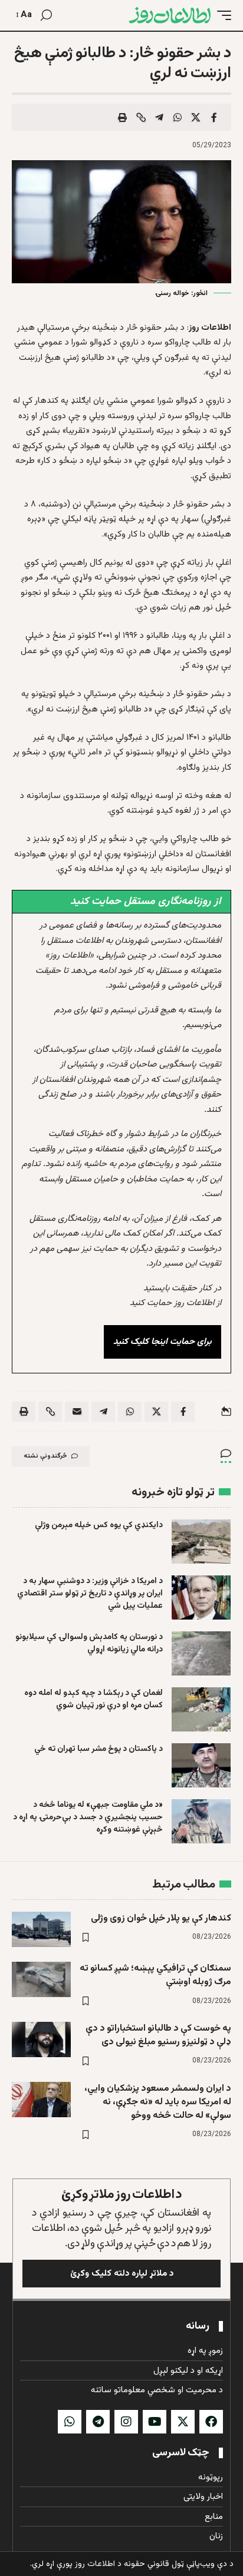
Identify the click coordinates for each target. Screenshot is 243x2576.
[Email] (77, 1412)
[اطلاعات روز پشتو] (170, 15)
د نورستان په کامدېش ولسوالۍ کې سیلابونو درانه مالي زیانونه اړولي (89, 1643)
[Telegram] (98, 2422)
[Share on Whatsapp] (178, 117)
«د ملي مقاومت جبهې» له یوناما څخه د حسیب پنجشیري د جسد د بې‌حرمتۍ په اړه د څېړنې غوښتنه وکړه (88, 1817)
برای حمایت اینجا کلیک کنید (162, 1342)
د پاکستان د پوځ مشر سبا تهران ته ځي (98, 1749)
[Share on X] (196, 117)
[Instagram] (126, 2422)
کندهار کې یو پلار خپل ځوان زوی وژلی (161, 1918)
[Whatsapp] (70, 2422)
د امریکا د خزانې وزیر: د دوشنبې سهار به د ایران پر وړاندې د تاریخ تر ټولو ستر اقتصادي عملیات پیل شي (90, 1594)
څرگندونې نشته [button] (45, 1456)
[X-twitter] (183, 2422)
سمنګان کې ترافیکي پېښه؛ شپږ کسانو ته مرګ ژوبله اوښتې (155, 1975)
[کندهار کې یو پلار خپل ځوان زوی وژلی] (41, 1929)
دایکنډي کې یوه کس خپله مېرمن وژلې (99, 1525)
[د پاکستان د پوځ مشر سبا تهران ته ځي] (201, 1765)
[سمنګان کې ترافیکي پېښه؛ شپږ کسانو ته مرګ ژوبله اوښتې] (41, 1979)
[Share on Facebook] (214, 117)
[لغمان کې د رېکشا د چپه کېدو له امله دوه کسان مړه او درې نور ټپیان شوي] (201, 1709)
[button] (221, 15)
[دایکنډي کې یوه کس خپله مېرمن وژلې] (201, 1542)
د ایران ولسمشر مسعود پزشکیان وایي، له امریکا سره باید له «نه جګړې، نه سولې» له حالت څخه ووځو (158, 2102)
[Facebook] (211, 2422)
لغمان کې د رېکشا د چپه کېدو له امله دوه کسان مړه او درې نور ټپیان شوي (93, 1699)
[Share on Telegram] (159, 117)
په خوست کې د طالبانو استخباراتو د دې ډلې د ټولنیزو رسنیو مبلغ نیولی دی (158, 2035)
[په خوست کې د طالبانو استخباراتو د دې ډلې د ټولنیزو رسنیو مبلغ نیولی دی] (41, 2039)
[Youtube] (155, 2422)
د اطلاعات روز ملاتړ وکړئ (122, 2195)
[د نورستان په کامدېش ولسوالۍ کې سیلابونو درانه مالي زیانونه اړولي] (201, 1653)
